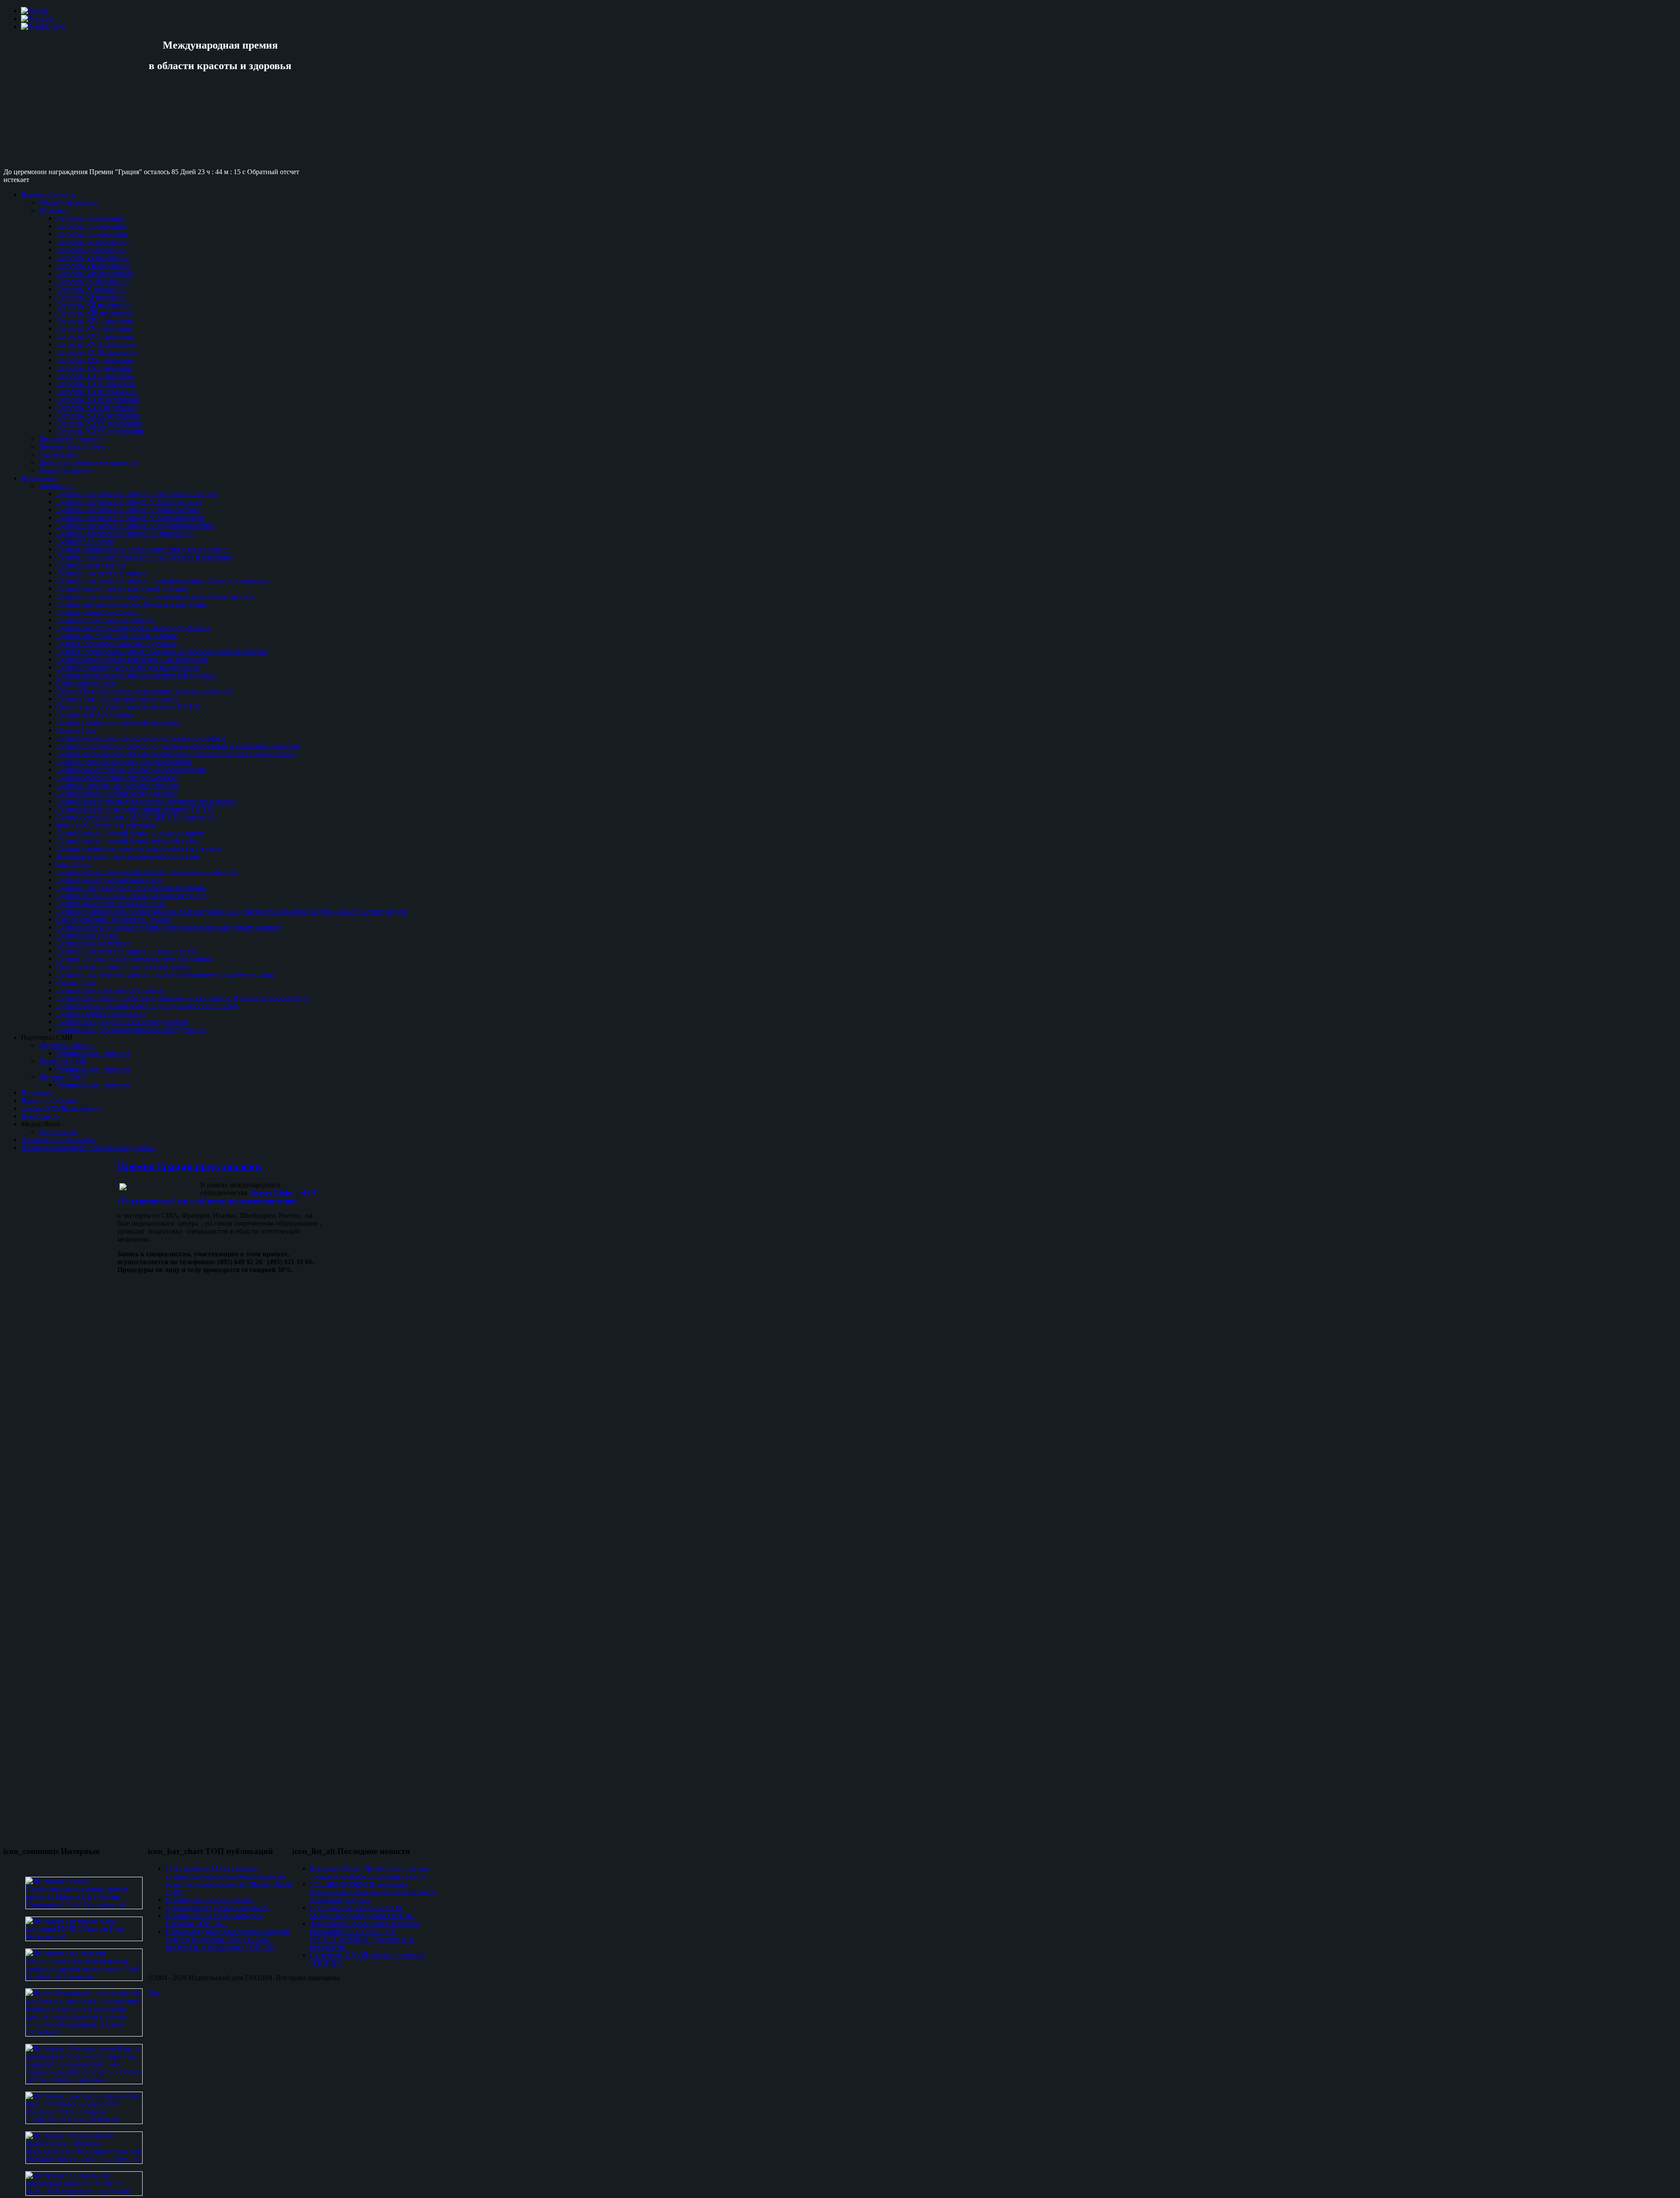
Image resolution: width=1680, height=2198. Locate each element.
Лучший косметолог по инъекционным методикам (132, 659)
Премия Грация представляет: (190, 1166)
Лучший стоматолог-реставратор (105, 620)
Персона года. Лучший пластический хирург (123, 966)
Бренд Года (73, 864)
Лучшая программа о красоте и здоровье (116, 643)
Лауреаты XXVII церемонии (99, 423)
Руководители (59, 454)
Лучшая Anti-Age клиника (95, 714)
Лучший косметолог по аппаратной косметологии (131, 769)
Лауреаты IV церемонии (92, 242)
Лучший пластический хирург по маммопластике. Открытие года (155, 596)
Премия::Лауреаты (49, 195)
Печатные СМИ (62, 1061)
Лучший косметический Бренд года (109, 880)
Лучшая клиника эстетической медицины (118, 722)
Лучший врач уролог (87, 935)
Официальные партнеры (93, 1053)
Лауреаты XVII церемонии (96, 344)
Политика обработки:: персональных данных (89, 1148)
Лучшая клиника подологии (98, 612)
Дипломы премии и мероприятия (88, 462)
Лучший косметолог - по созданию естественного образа (141, 738)
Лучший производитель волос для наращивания (128, 667)
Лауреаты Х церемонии (91, 289)
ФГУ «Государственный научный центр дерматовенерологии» (217, 1197)
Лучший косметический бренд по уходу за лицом (130, 833)
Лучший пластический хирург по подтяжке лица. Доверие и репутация (163, 580)
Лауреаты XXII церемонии (96, 384)
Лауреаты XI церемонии (92, 297)
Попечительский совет (73, 447)
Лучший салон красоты (91, 565)
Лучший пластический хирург (101, 573)
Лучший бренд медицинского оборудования (122, 1022)
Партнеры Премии (66, 1045)
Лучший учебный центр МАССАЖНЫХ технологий (135, 817)
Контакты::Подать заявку (59, 1140)
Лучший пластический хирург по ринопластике (128, 510)
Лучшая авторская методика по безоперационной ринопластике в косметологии (176, 754)
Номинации (56, 486)
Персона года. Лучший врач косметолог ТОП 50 (128, 706)
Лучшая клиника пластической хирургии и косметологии (142, 549)
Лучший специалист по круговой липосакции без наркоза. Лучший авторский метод (183, 998)
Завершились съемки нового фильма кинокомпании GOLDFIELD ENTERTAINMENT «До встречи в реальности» (364, 1935)
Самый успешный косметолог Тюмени (114, 919)
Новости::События (49, 1100)
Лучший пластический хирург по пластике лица (129, 502)
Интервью (36, 1092)
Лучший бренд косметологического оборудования (131, 1029)
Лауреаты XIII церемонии (94, 313)
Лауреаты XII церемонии (93, 305)
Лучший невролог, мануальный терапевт (117, 785)
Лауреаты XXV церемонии (96, 407)
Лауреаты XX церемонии (94, 368)
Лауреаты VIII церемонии (94, 273)
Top (153, 1993)
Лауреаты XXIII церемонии (97, 391)
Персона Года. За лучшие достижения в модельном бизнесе (145, 691)
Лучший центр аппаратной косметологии (118, 699)
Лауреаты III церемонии (92, 234)
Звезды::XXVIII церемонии (62, 1108)
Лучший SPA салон (85, 541)
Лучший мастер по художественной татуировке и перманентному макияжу (168, 927)
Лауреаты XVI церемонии (95, 336)
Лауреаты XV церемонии (94, 328)
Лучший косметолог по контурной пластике (122, 588)
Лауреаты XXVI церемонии (98, 415)
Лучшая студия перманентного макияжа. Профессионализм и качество (162, 651)
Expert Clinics (273, 1193)
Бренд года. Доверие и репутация (106, 825)
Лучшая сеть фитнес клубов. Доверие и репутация (131, 604)
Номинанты (39, 478)
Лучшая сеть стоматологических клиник (117, 636)
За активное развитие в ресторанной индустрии (128, 856)
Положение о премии (71, 439)
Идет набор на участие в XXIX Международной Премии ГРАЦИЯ (362, 1912)
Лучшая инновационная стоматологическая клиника (135, 959)
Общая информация (68, 202)
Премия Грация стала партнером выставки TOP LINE (214, 1919)
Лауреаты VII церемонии (93, 265)
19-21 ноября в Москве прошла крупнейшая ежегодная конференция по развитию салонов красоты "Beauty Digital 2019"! (228, 1880)
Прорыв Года (76, 730)
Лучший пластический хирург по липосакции (125, 533)
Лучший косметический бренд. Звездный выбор (128, 840)
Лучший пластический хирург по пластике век (126, 951)
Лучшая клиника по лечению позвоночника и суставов (139, 848)
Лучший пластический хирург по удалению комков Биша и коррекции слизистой (178, 746)
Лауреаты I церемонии (90, 218)
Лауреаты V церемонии (91, 250)
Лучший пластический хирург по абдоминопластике (135, 525)
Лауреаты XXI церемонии (95, 376)
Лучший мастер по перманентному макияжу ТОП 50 (135, 809)
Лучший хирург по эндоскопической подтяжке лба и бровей (146, 801)
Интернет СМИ (62, 1077)
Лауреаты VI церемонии (92, 258)
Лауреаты (53, 210)
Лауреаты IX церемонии (92, 281)
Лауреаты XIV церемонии (95, 321)
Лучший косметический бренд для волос (117, 793)
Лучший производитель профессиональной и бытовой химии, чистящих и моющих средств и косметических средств (232, 911)
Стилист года (76, 982)
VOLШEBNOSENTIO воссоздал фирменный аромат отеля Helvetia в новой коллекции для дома (373, 1892)
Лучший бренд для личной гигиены (110, 990)
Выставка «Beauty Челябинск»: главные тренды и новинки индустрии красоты (369, 1872)
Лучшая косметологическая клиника (110, 903)
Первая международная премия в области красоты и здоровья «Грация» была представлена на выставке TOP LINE (227, 1939)
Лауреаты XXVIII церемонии (100, 431)
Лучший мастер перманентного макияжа (117, 777)
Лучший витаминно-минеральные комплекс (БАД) (132, 896)
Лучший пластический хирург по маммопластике (130, 517)
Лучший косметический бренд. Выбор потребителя (133, 628)
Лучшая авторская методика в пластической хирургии (137, 675)
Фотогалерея (58, 1132)
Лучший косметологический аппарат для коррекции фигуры (147, 872)
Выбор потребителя (86, 683)
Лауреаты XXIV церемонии (98, 399)
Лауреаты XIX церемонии (95, 360)
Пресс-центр (40, 1116)
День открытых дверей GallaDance (217, 1908)
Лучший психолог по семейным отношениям (124, 762)
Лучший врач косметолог (94, 943)
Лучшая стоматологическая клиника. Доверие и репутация (144, 557)
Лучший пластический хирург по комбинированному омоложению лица (165, 974)
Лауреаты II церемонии (91, 226)
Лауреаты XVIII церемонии (97, 352)
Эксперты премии (66, 470)
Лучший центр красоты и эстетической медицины (131, 888)
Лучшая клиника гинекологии (101, 1014)
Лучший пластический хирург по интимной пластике (137, 494)
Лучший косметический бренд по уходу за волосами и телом (147, 1006)
